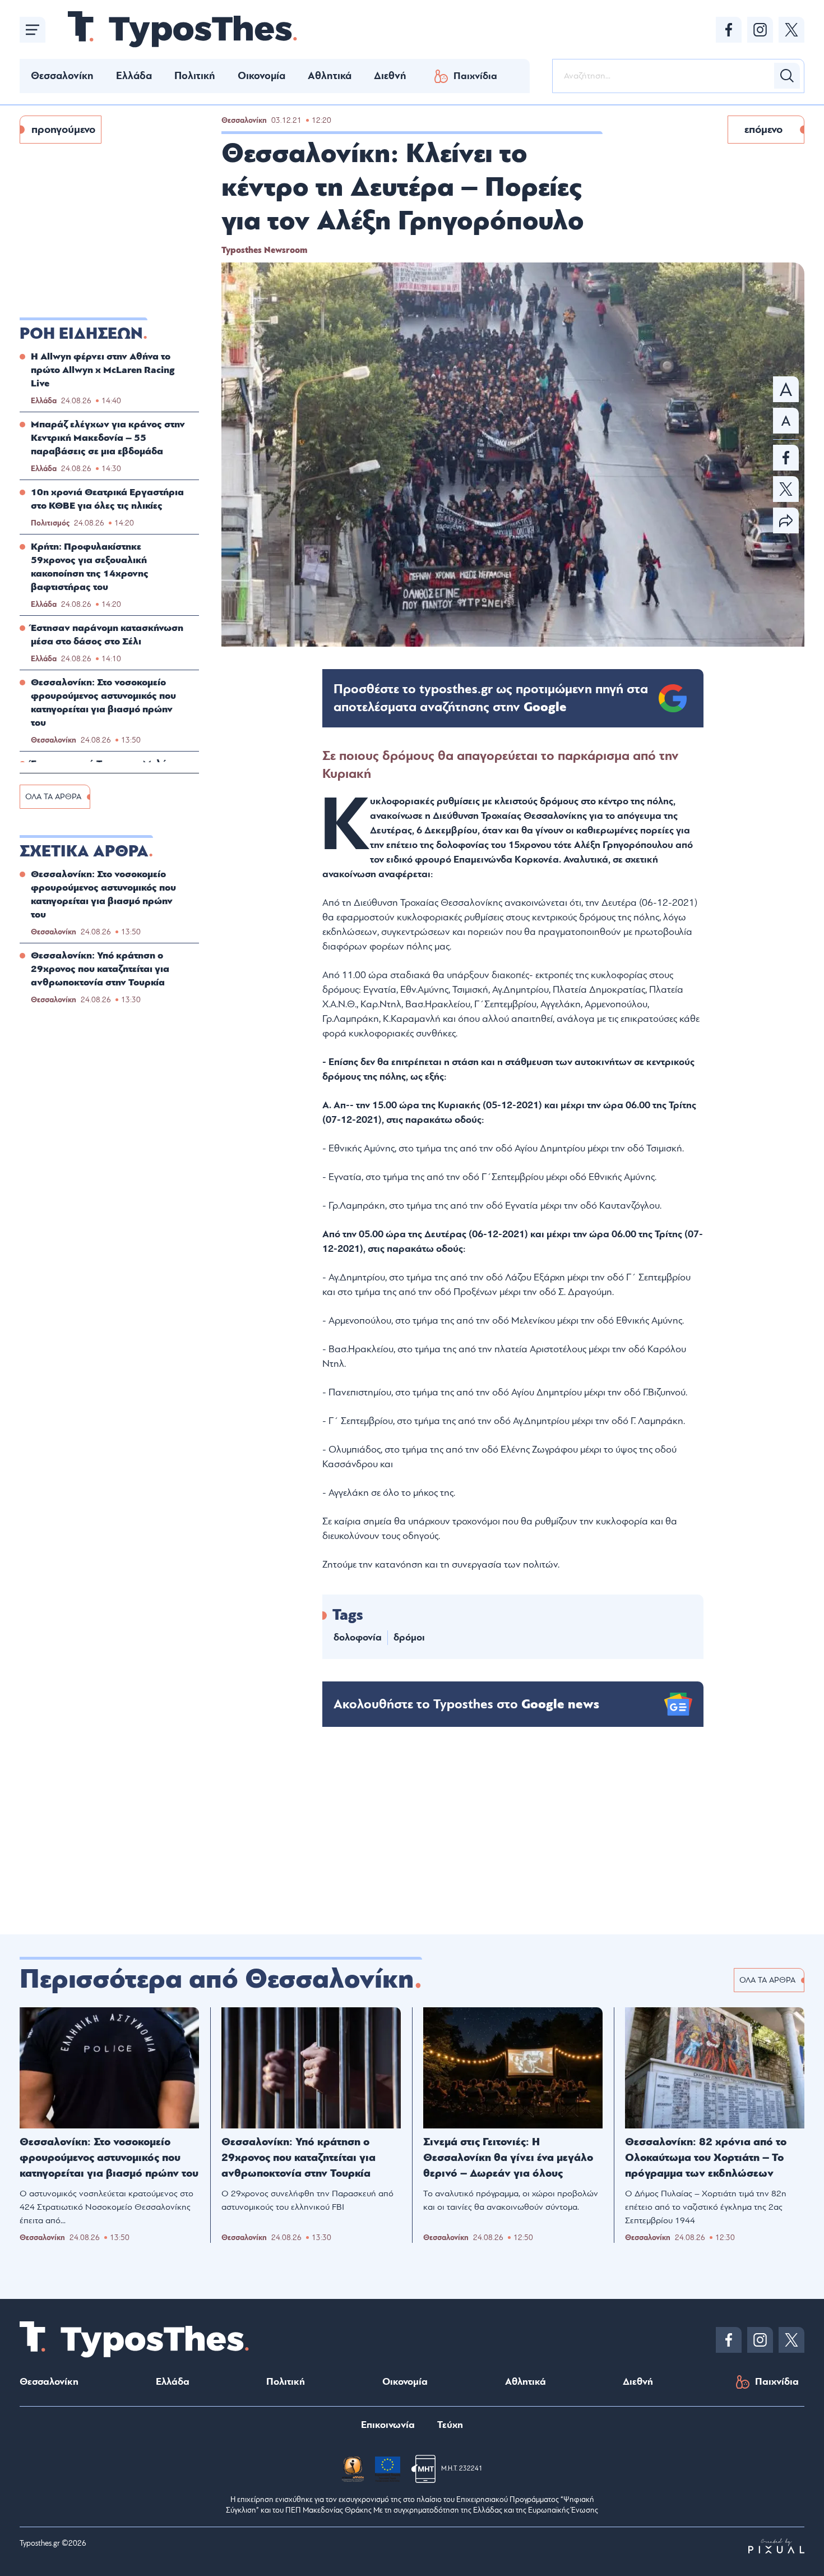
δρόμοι (409, 1637)
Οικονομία (261, 76)
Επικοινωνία (388, 2425)
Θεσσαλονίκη (62, 76)
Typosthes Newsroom (264, 250)
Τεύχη (450, 2425)
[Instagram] (760, 30)
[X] (791, 30)
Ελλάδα (134, 76)
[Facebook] (729, 30)
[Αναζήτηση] (787, 76)
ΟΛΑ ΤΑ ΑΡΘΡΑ (53, 797)
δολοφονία (358, 1637)
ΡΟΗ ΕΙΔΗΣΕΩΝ (81, 334)
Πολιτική (195, 76)
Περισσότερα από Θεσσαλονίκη (217, 1979)
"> (491, 698)
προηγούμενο (63, 130)
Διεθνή (390, 76)
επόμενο (763, 130)
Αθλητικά (330, 76)
